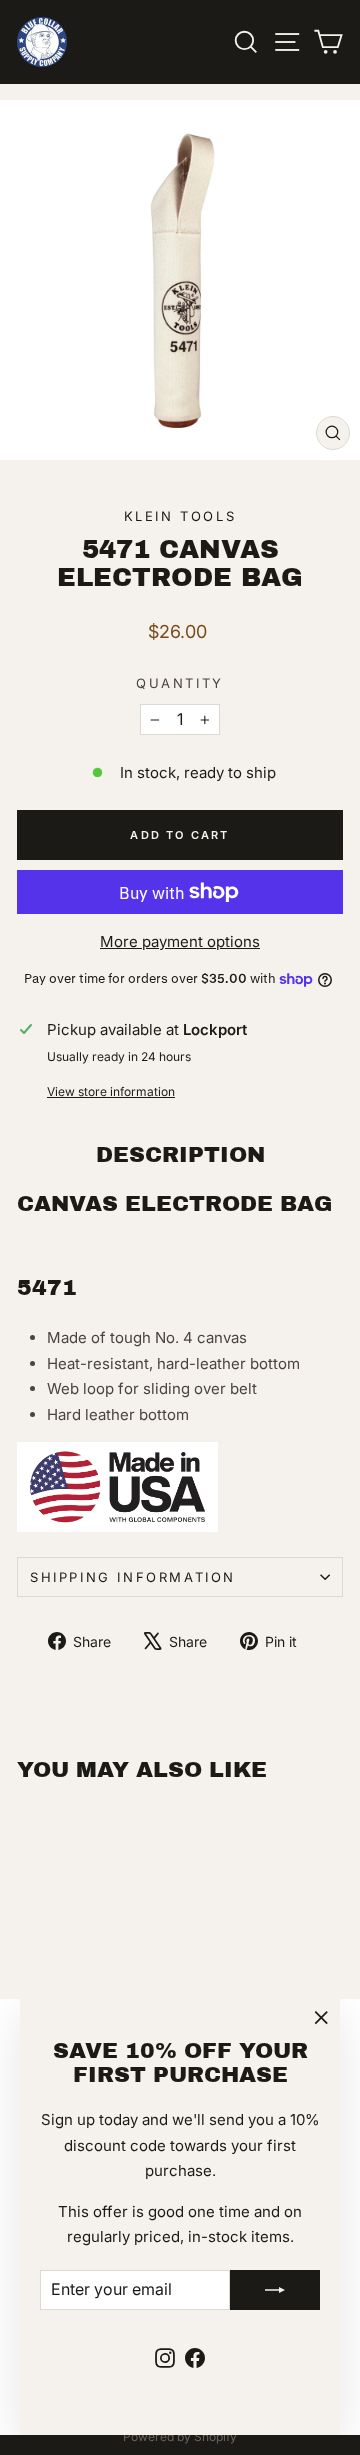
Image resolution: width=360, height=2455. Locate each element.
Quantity (180, 683)
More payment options (180, 941)
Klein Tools (180, 516)
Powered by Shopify (180, 2436)
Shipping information (133, 1577)
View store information (111, 1091)
